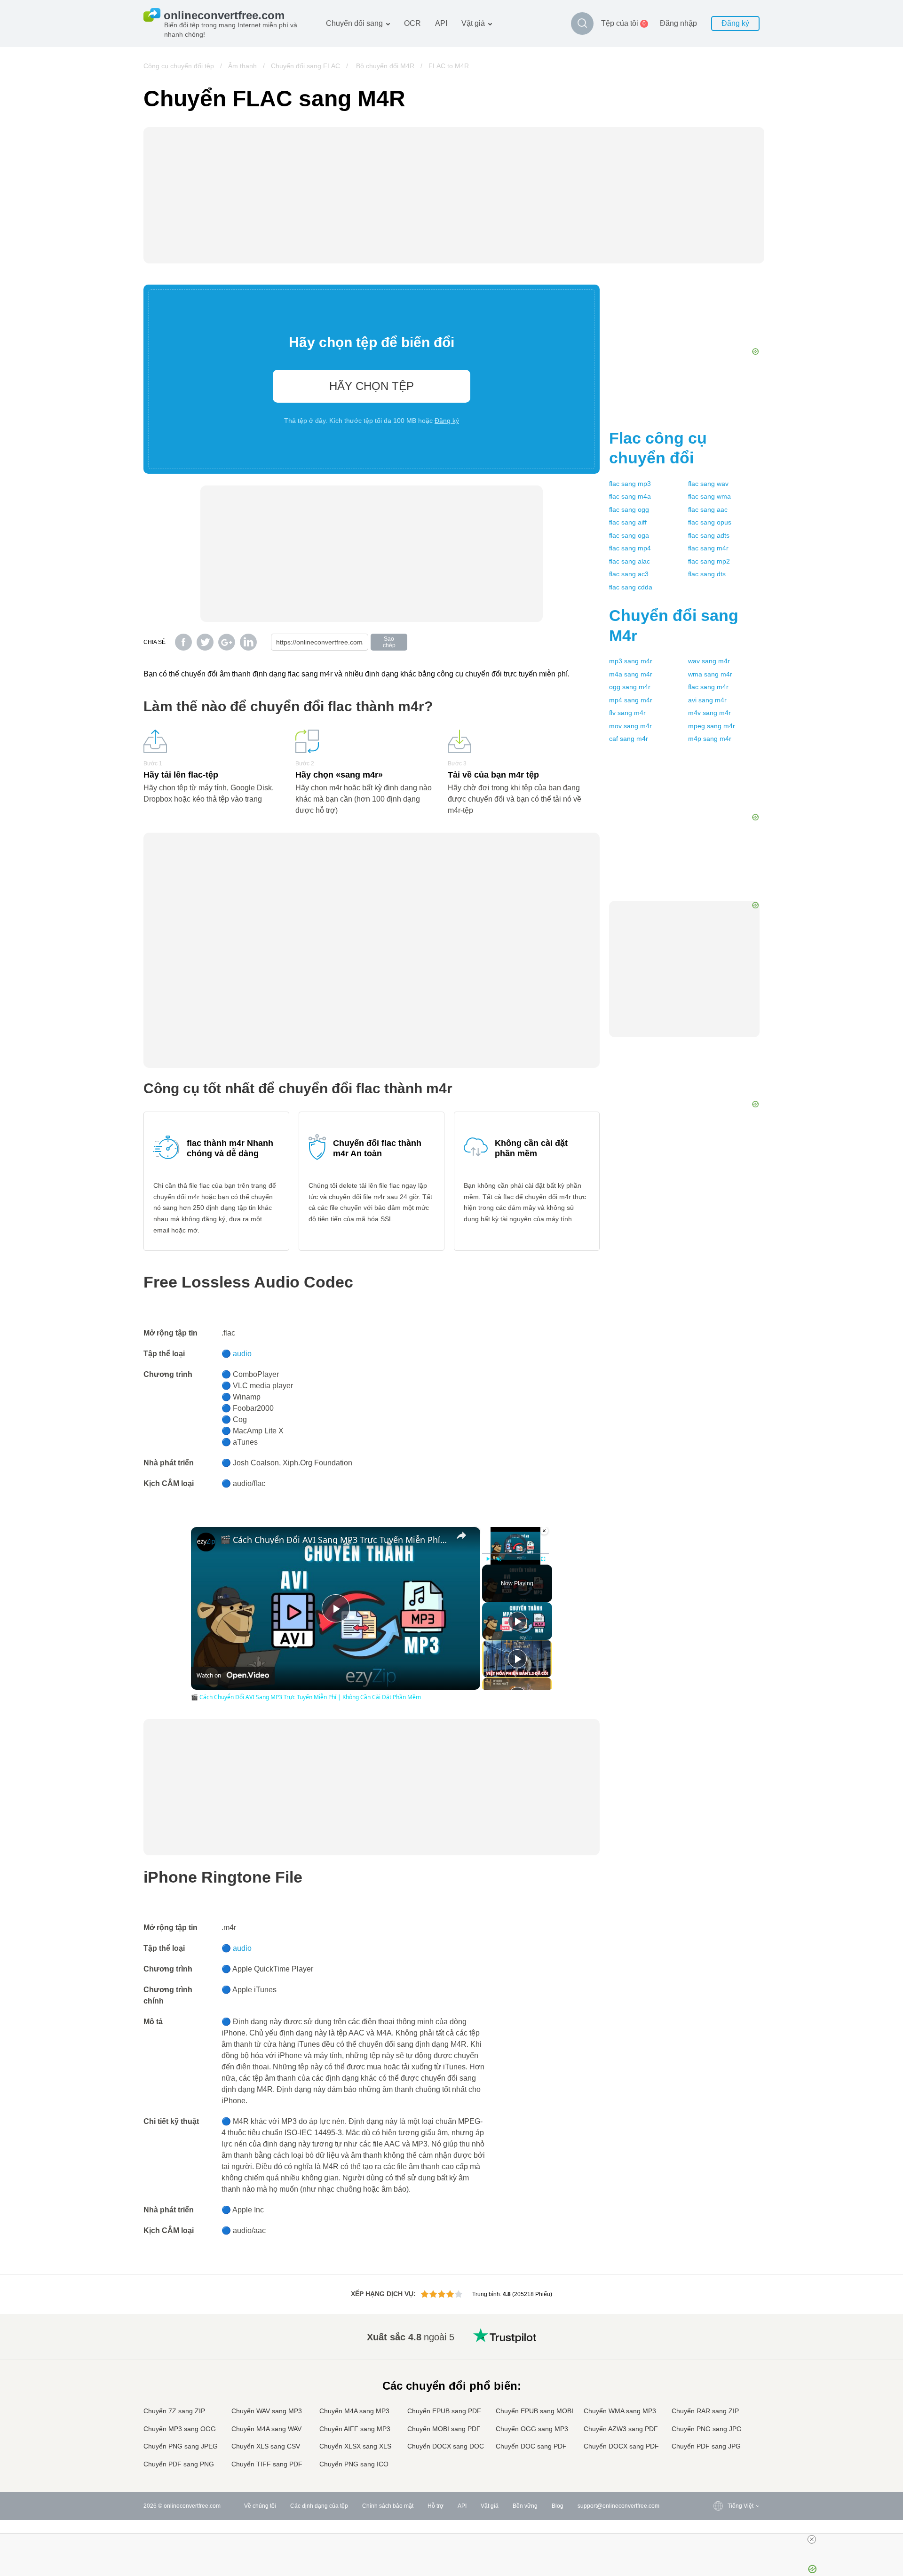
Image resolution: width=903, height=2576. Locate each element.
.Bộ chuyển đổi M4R (384, 66)
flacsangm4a (630, 496)
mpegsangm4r (712, 726)
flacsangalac (630, 561)
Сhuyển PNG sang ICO (354, 2464)
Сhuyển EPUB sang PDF (444, 2411)
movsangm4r (630, 726)
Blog (558, 2506)
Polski (717, 2465)
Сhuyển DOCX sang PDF (621, 2446)
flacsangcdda (631, 587)
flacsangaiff (628, 522)
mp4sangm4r (631, 700)
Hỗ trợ (436, 2506)
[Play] (488, 1559)
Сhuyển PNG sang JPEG (181, 2446)
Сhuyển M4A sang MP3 (354, 2411)
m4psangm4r (710, 739)
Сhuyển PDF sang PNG (179, 2464)
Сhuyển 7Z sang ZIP (174, 2411)
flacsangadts (709, 535)
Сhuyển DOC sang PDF (531, 2446)
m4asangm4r (631, 674)
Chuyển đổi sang (354, 23)
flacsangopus (710, 522)
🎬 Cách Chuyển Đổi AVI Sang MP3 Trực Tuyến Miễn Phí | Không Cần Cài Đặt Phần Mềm (334, 1540)
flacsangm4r (708, 548)
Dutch (716, 2428)
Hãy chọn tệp (372, 386)
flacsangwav (708, 484)
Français (720, 2381)
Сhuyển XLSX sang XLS (355, 2446)
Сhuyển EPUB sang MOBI (535, 2411)
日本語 (717, 2391)
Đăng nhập (678, 23)
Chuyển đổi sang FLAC (305, 66)
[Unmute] (499, 1559)
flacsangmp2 (709, 561)
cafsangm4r (629, 739)
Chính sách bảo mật (388, 2506)
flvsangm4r (627, 713)
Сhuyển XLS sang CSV (266, 2446)
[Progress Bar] (515, 1553)
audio (242, 1354)
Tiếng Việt (722, 2409)
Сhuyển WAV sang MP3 (267, 2411)
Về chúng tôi (260, 2506)
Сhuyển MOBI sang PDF (444, 2429)
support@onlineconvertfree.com (618, 2506)
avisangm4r (707, 700)
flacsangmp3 (630, 484)
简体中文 (720, 2446)
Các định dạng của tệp (319, 2506)
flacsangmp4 (630, 548)
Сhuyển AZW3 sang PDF (621, 2429)
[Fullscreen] (543, 1559)
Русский (719, 2344)
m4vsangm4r (709, 713)
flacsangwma (709, 496)
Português (722, 2419)
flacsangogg (629, 509)
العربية (717, 2354)
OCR (412, 23)
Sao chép (389, 642)
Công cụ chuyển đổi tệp (179, 66)
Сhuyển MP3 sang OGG (180, 2429)
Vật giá (473, 23)
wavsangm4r (709, 661)
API (441, 23)
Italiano (718, 2400)
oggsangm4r (630, 687)
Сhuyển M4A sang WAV (266, 2429)
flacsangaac (708, 509)
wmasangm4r (710, 674)
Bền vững (525, 2506)
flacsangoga (629, 535)
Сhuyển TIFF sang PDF (267, 2464)
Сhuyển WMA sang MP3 (620, 2411)
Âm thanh (242, 66)
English (718, 2335)
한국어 (717, 2456)
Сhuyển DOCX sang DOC (446, 2446)
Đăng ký (735, 23)
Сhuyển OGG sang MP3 (532, 2429)
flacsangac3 (629, 574)
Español (719, 2363)
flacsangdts (707, 574)
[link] (206, 1542)
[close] (812, 2539)
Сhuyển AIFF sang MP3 (355, 2429)
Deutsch (719, 2372)
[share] (461, 1535)
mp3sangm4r (631, 661)
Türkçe (717, 2437)
